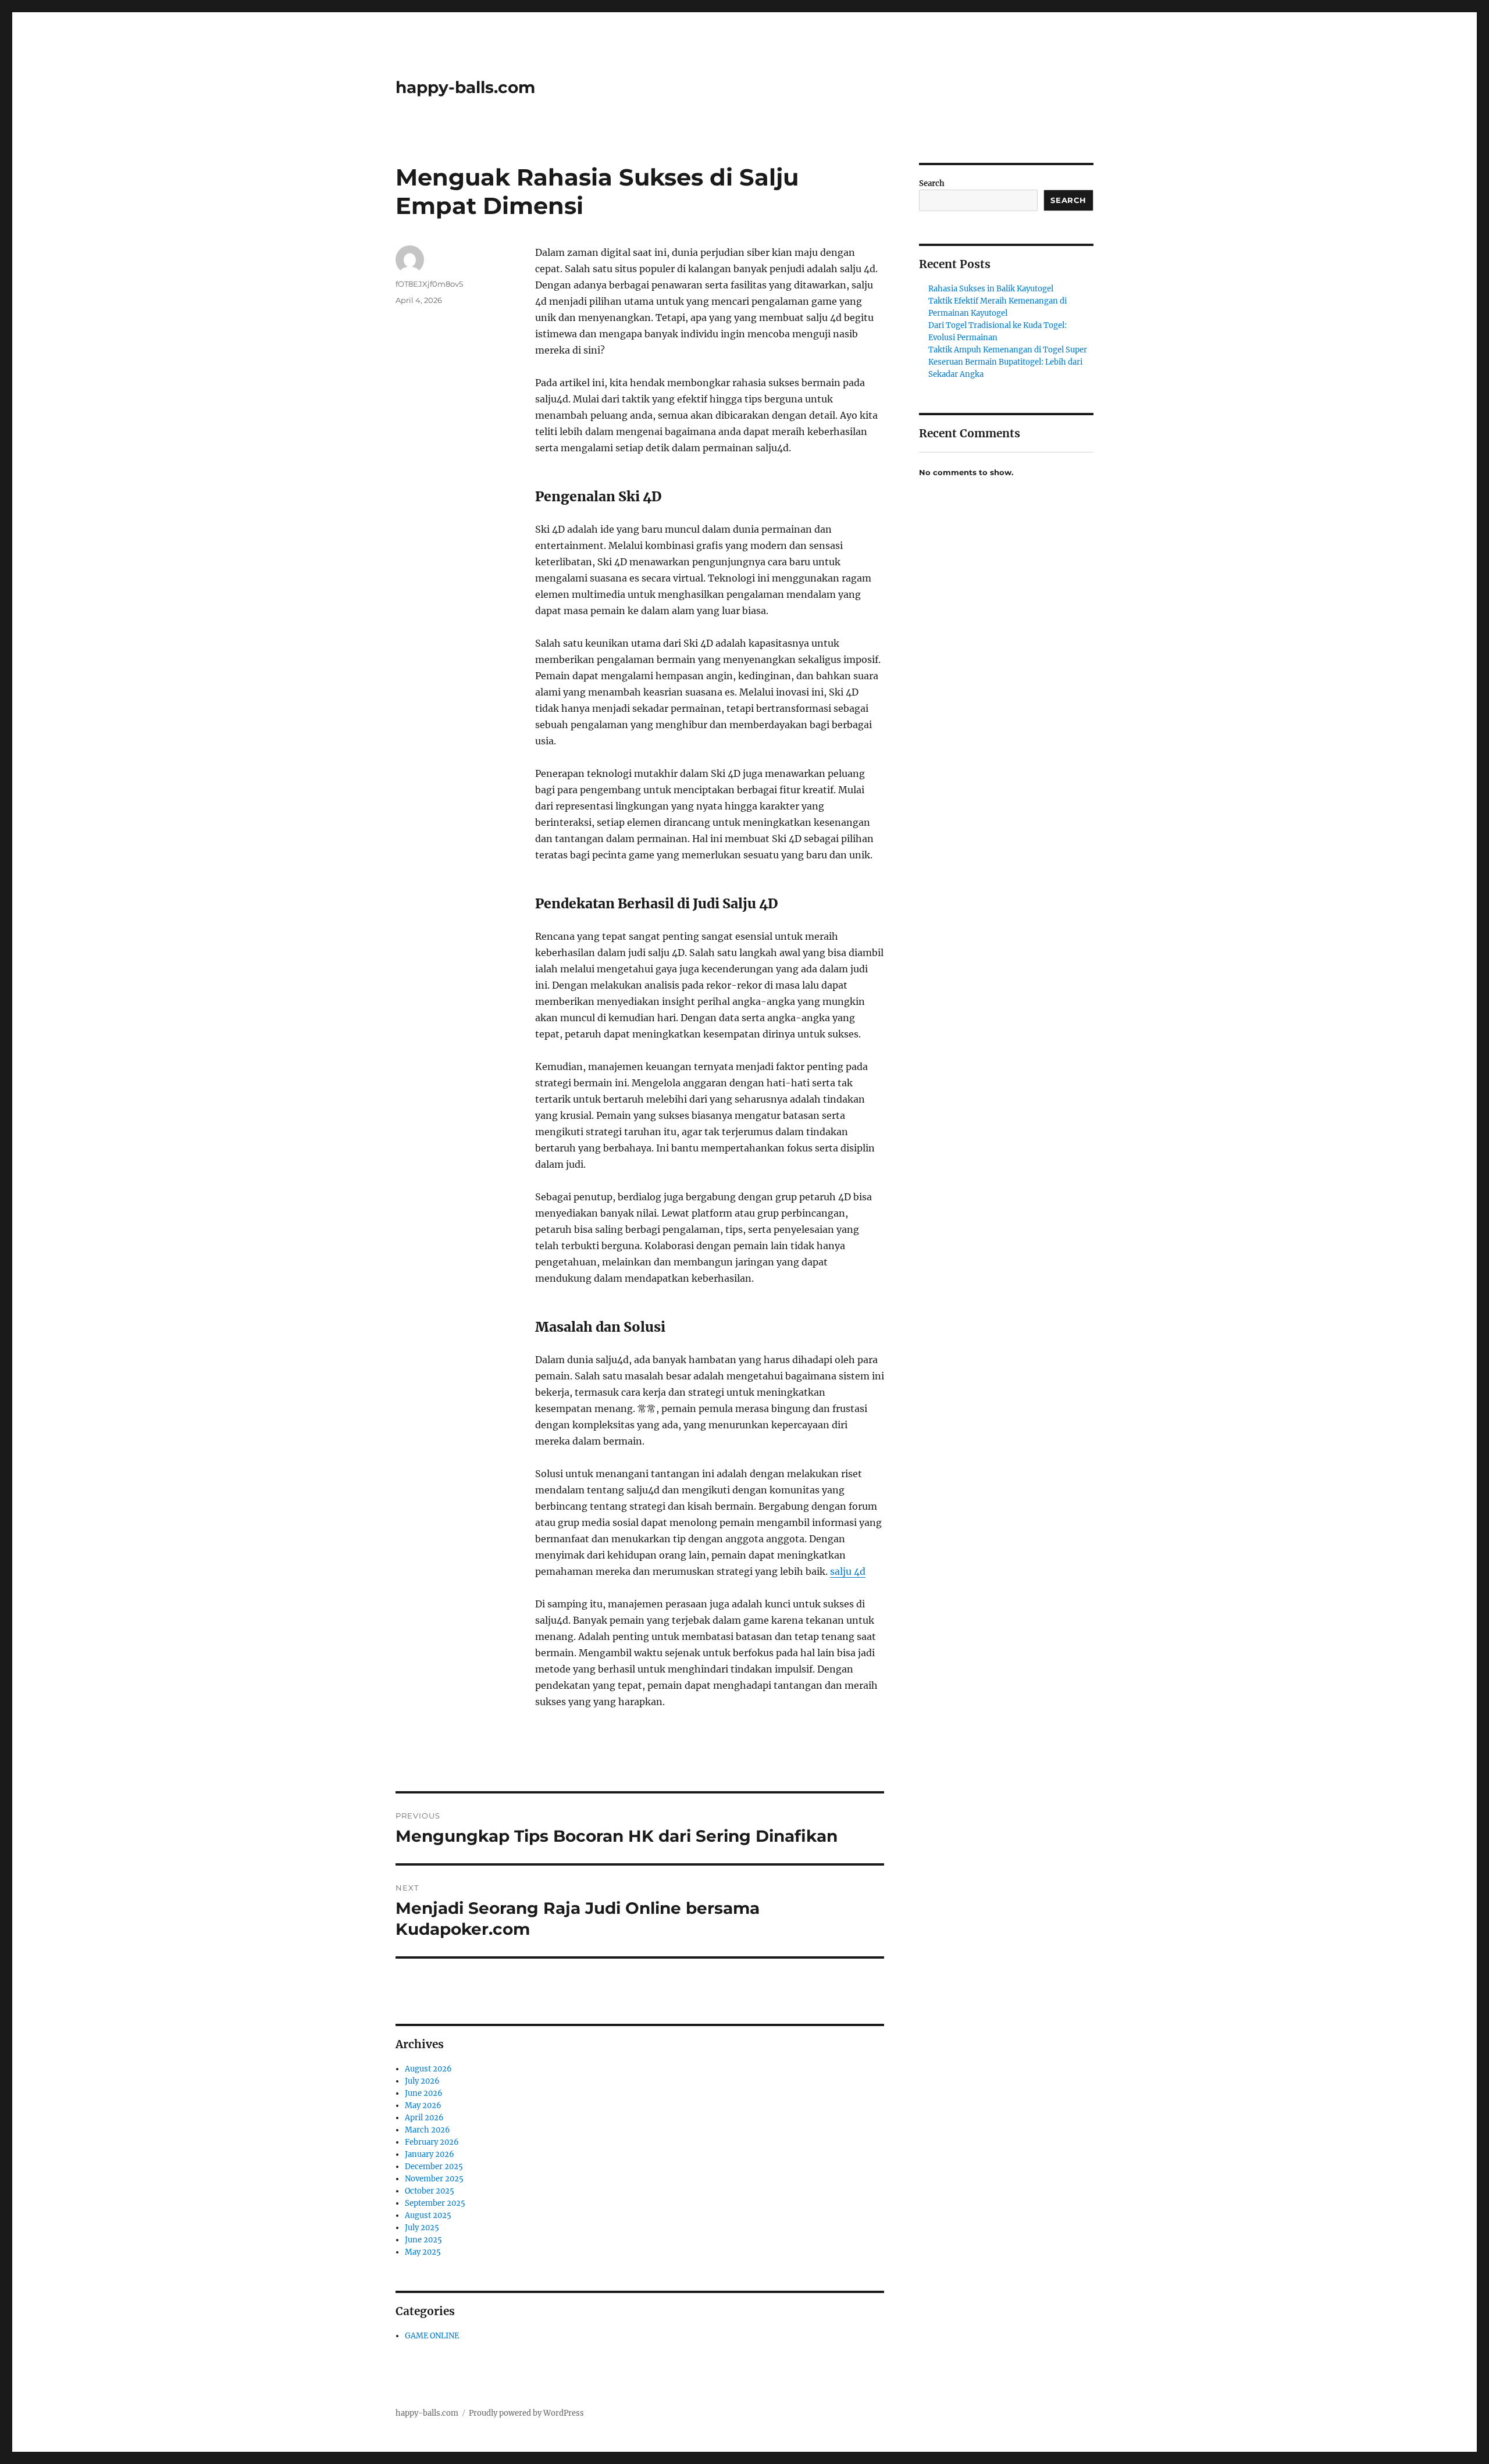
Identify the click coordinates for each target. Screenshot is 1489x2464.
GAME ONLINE (432, 2336)
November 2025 (434, 2179)
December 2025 (434, 2167)
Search (932, 183)
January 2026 (430, 2154)
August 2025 (428, 2215)
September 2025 (435, 2203)
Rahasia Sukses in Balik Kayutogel (991, 289)
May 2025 (423, 2252)
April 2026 (424, 2118)
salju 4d (848, 1571)
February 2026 (432, 2142)
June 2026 (424, 2093)
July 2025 (422, 2228)
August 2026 (428, 2069)
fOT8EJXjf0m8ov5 (429, 284)
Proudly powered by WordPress (526, 2413)
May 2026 (423, 2105)
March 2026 (428, 2130)
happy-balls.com (465, 87)
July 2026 (422, 2081)
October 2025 (430, 2191)
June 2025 (423, 2240)
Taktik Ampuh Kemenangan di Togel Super (1008, 350)
